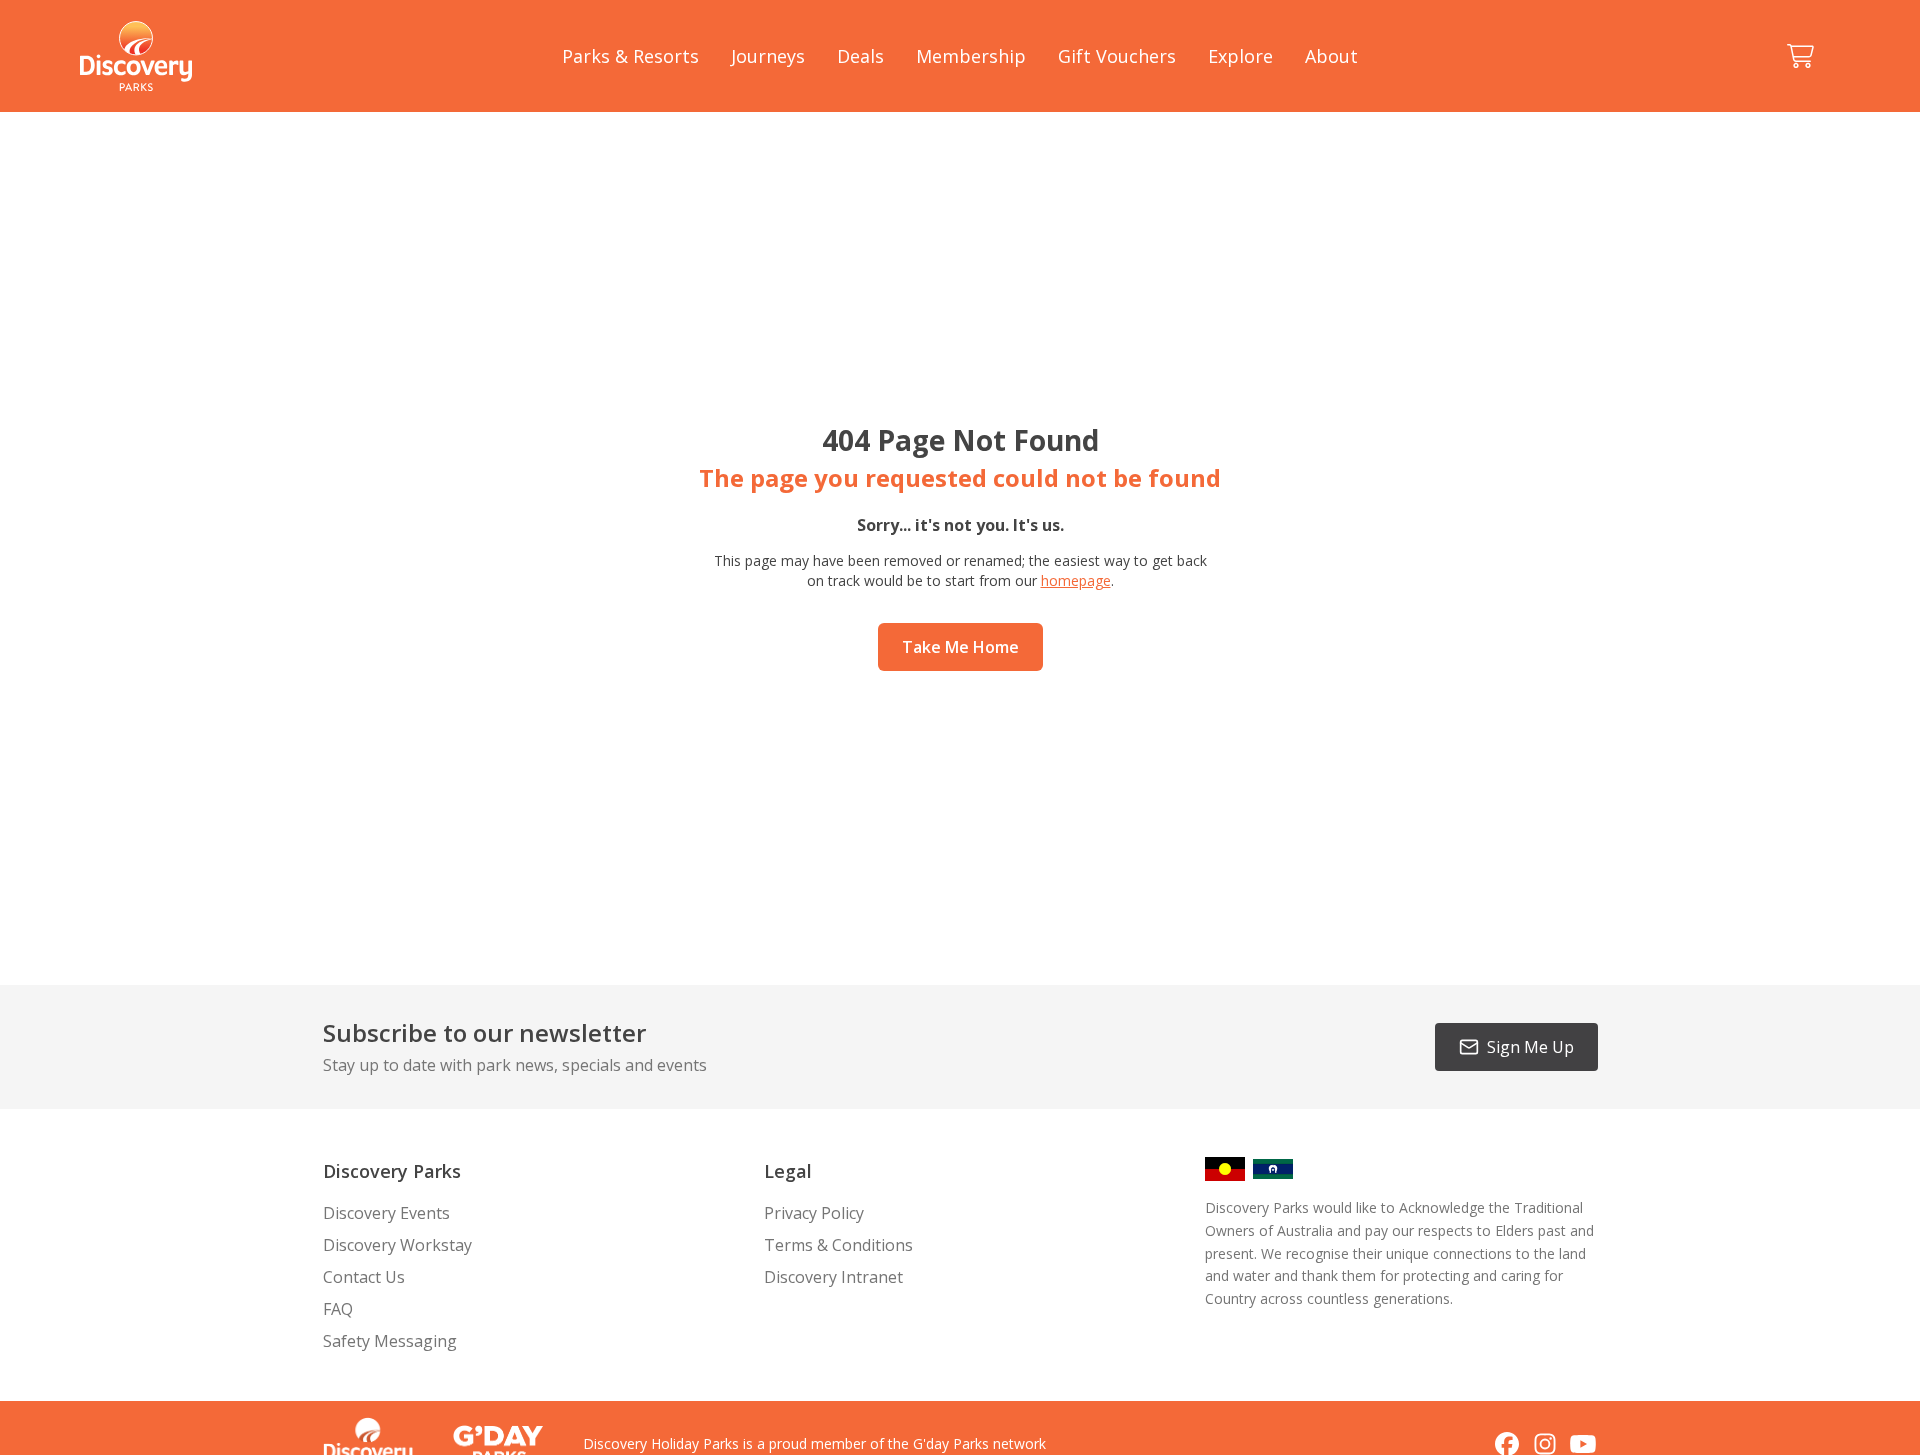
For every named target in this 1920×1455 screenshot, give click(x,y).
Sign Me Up (1530, 1047)
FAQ (338, 1309)
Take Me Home (960, 647)
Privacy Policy (814, 1213)
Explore (1240, 56)
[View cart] (1800, 56)
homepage (1076, 580)
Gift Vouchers (1117, 56)
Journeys (768, 56)
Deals (860, 56)
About (1331, 56)
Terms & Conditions (838, 1245)
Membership (971, 56)
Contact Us (364, 1277)
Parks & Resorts (630, 56)
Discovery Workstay (397, 1245)
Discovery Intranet (833, 1277)
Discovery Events (386, 1213)
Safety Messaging (390, 1341)
